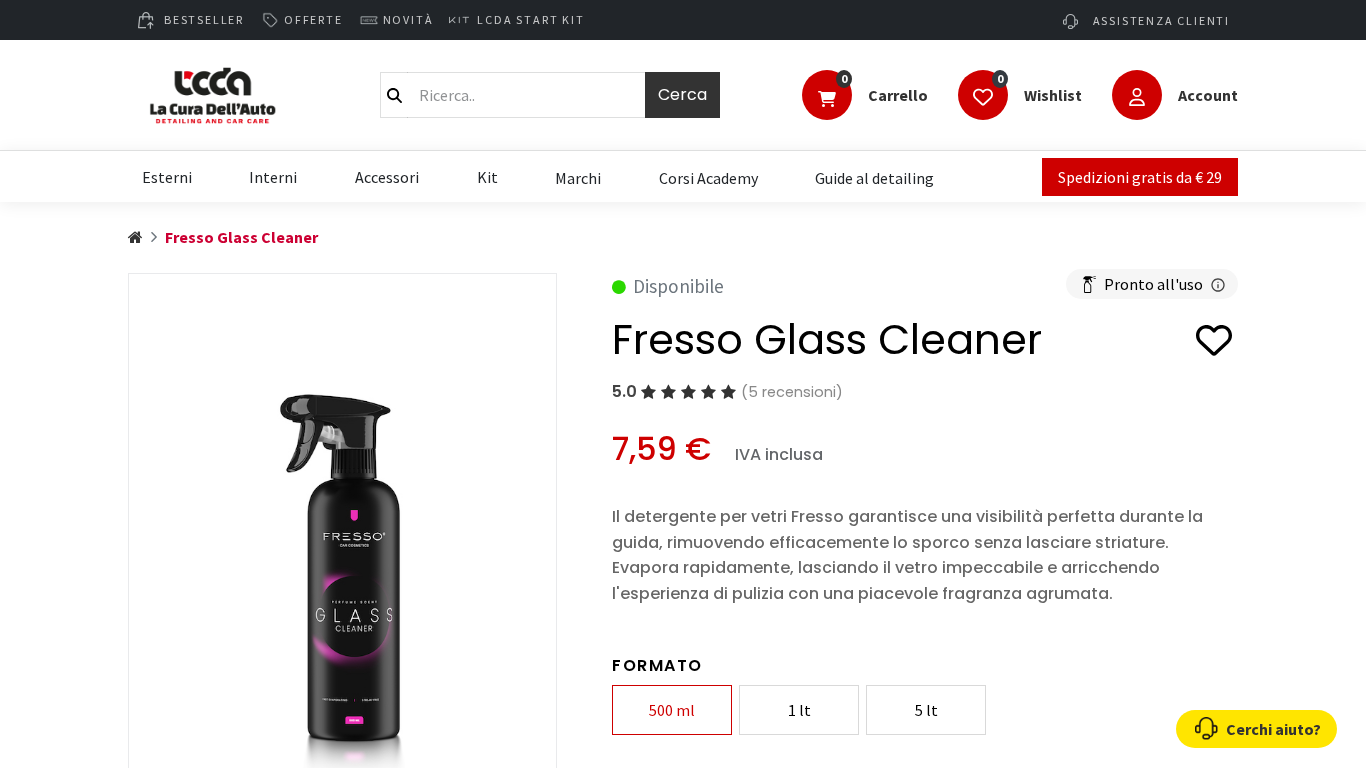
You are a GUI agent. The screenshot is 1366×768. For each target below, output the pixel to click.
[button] (1214, 344)
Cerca (682, 94)
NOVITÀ (408, 19)
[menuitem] (578, 177)
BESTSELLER (204, 19)
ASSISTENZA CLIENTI (1159, 20)
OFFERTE (313, 19)
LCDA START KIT (530, 19)
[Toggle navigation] (827, 97)
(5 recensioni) (792, 392)
